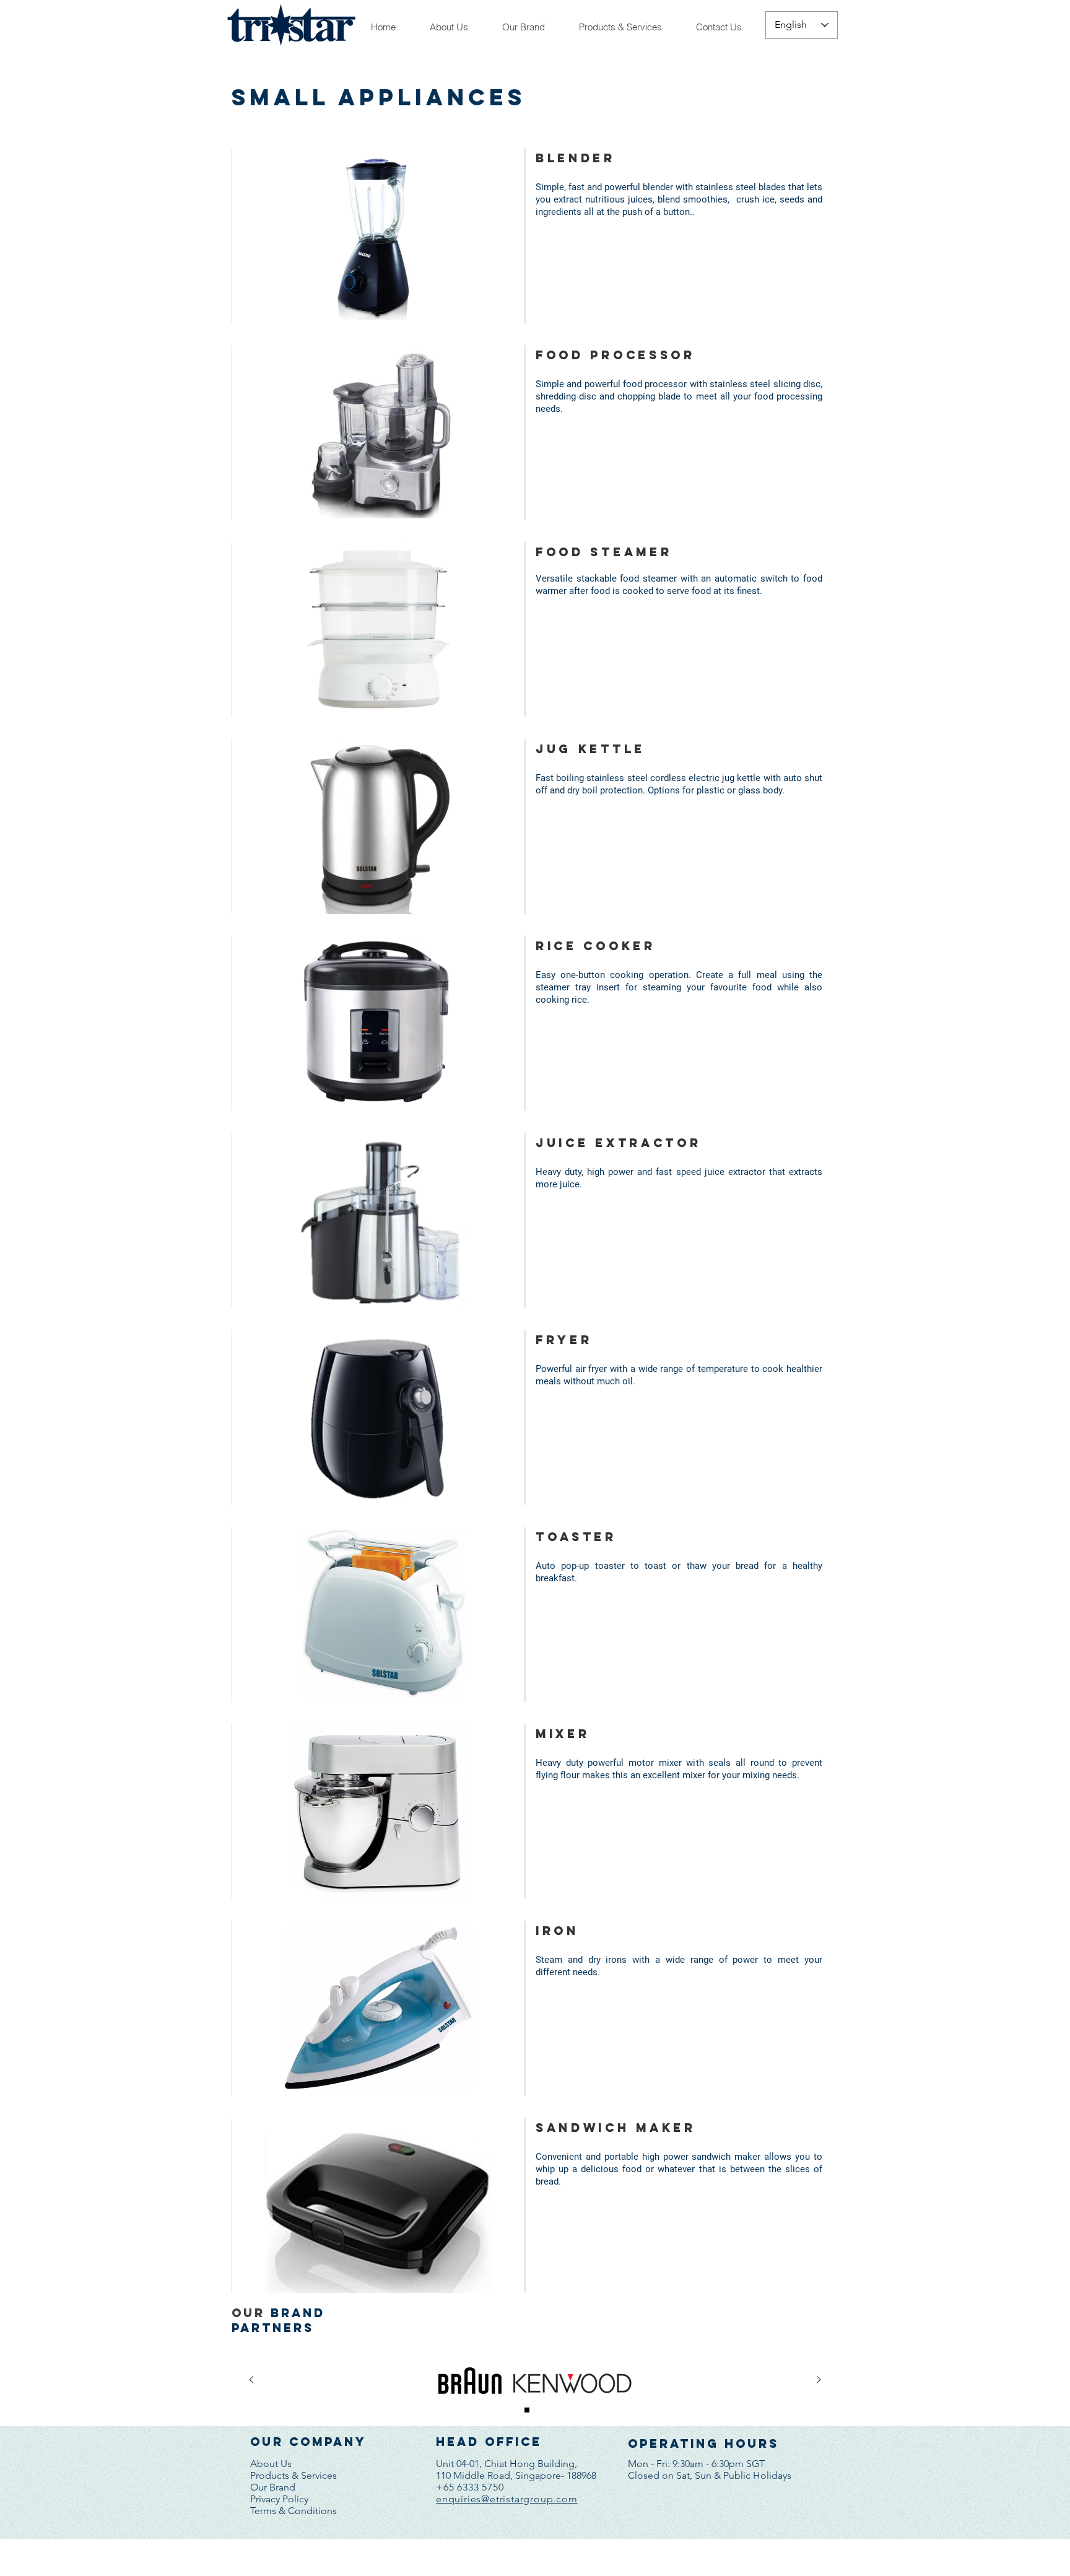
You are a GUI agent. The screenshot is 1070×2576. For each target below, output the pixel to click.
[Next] (819, 2381)
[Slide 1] (527, 2410)
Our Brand (273, 2487)
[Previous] (251, 2381)
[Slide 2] (544, 2410)
